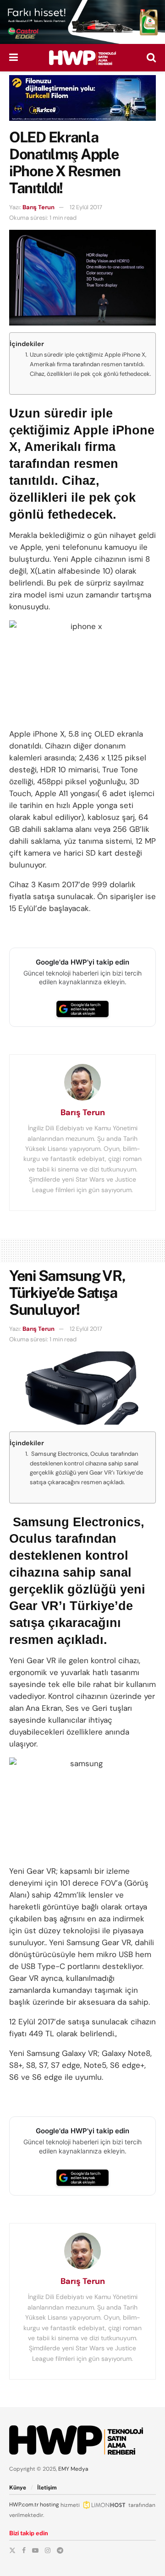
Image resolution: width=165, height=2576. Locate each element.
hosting (49, 2505)
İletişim (47, 2488)
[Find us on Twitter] (12, 2550)
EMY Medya (73, 2469)
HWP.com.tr (24, 2505)
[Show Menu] (14, 58)
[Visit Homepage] (82, 58)
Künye (18, 2488)
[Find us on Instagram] (48, 2550)
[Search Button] (151, 58)
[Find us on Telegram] (60, 2550)
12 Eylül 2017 (86, 207)
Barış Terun (38, 207)
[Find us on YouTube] (35, 2550)
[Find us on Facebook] (24, 2550)
